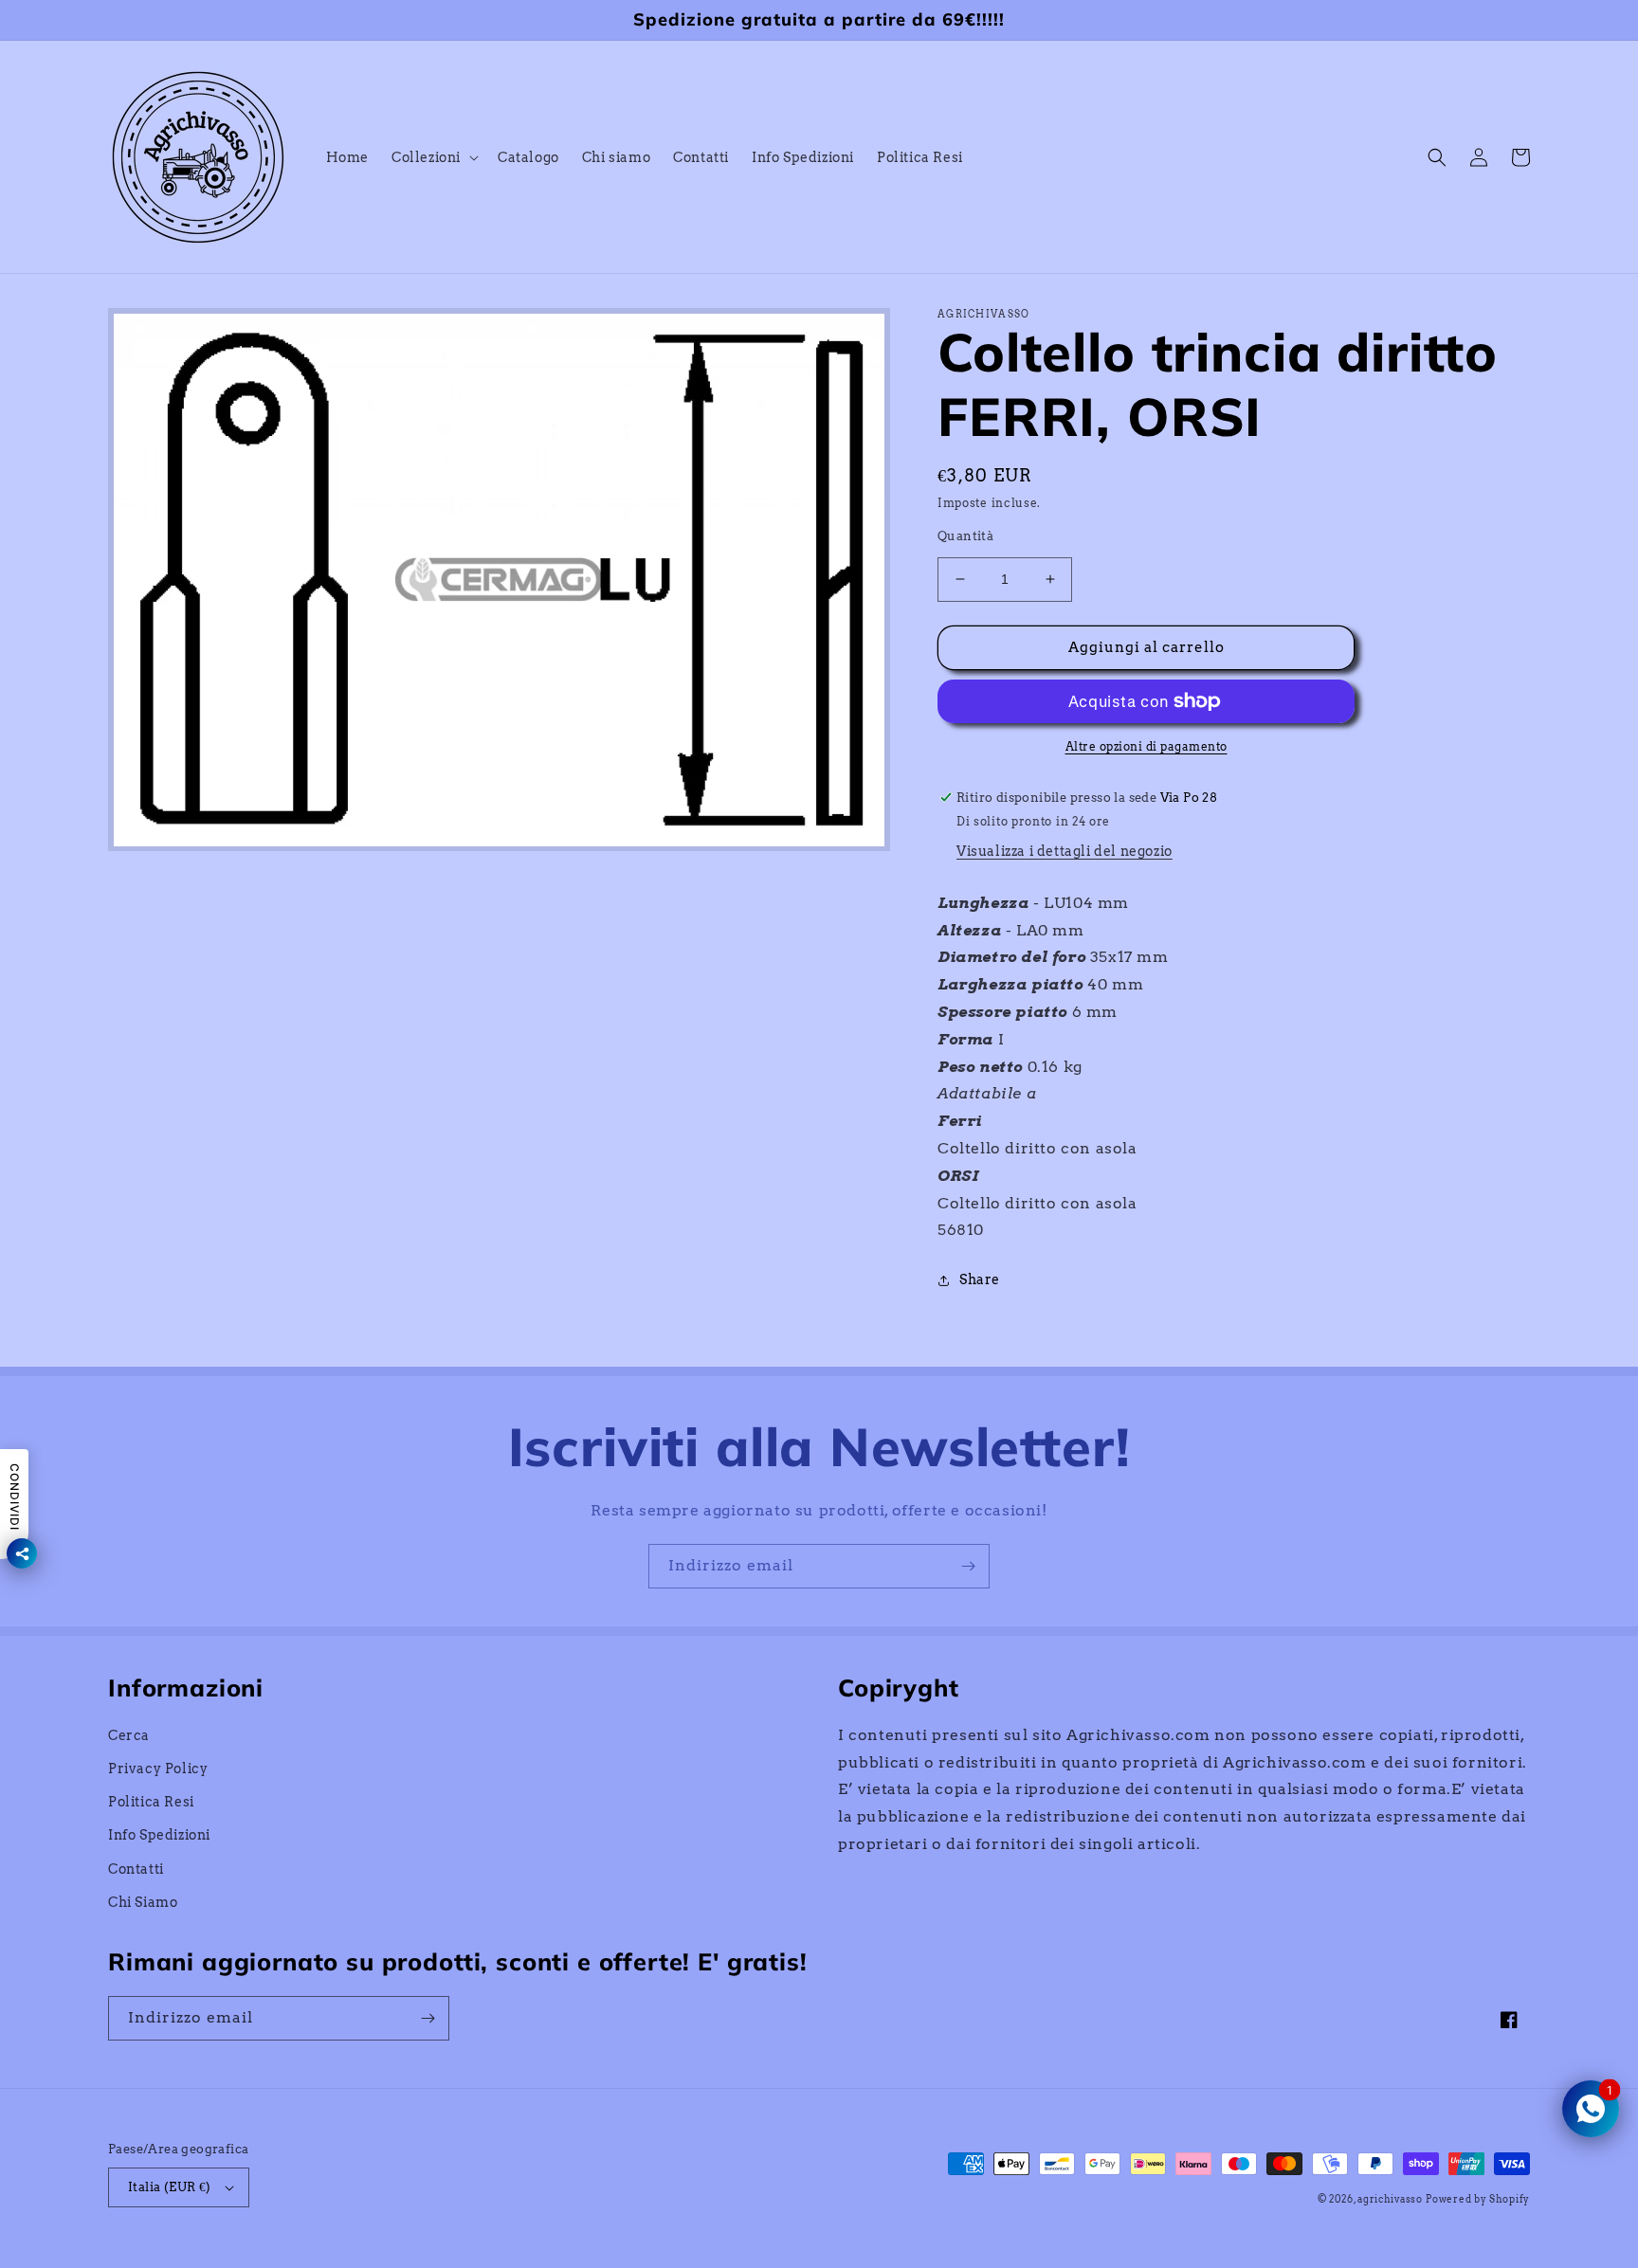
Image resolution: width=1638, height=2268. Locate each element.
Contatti (136, 1869)
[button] (433, 157)
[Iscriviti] (968, 1566)
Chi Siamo (143, 1902)
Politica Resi (151, 1802)
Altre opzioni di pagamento (1147, 746)
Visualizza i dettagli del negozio (1065, 851)
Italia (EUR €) (170, 2187)
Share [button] (980, 1279)
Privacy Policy (158, 1769)
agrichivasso (1390, 2199)
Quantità (965, 536)
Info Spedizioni (159, 1835)
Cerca (129, 1735)
